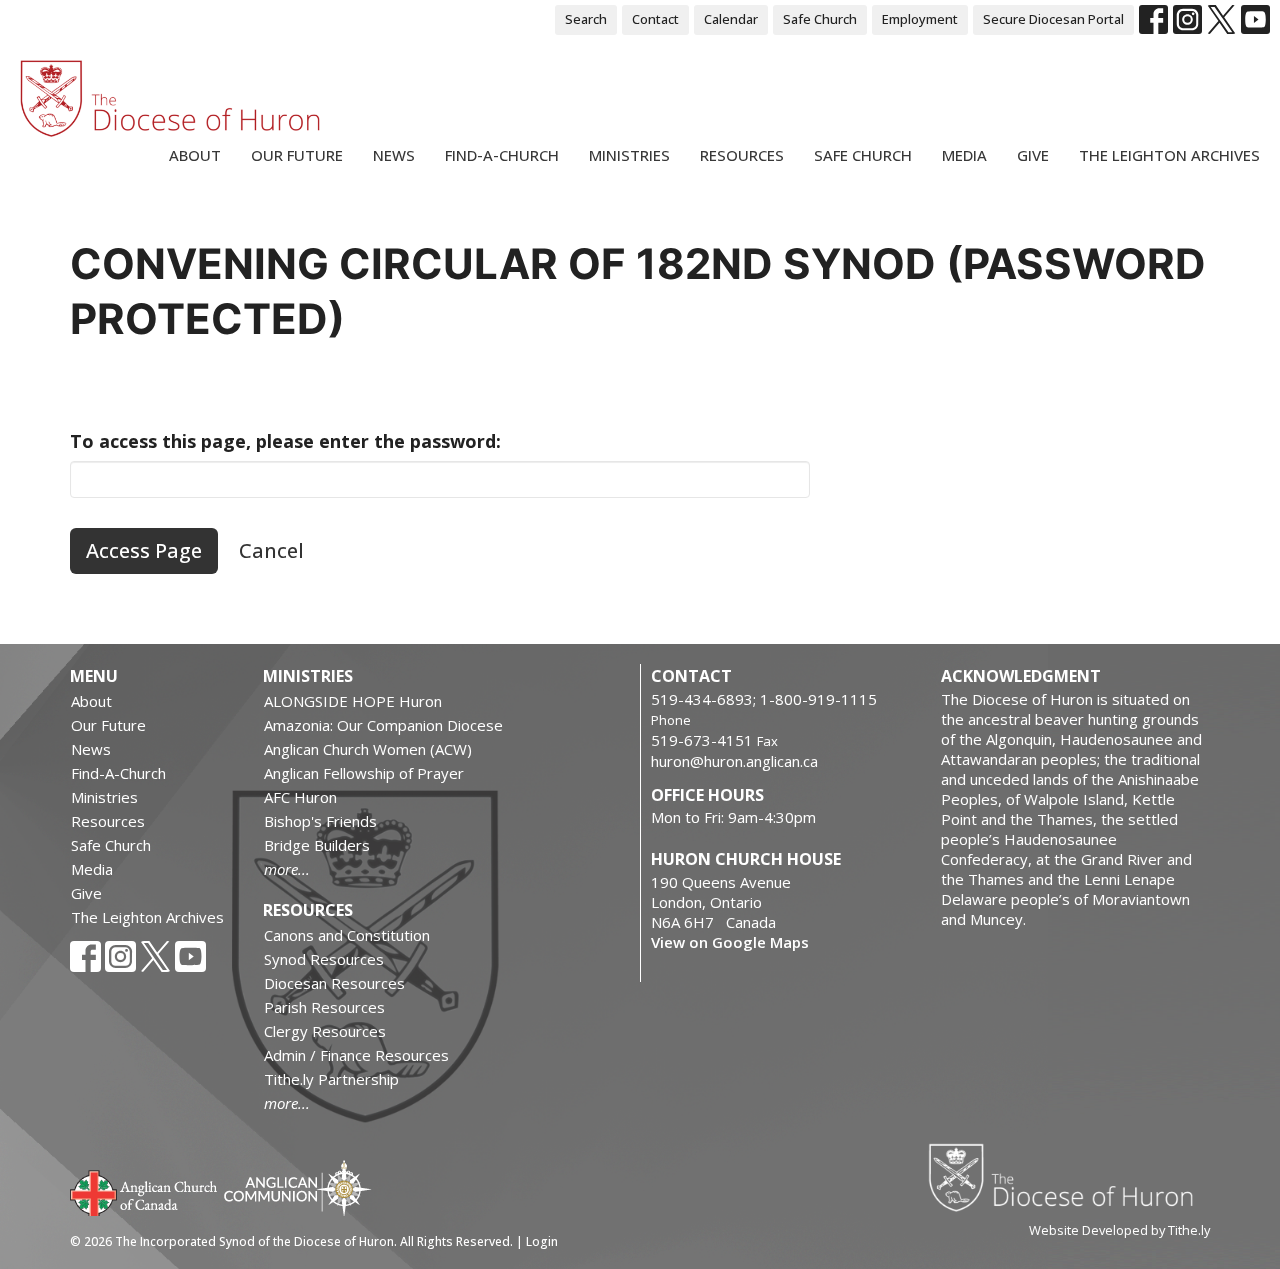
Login (542, 1241)
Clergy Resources (325, 1031)
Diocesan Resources (334, 983)
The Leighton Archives (1169, 155)
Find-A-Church (502, 155)
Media (964, 155)
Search (586, 19)
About (195, 155)
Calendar (731, 19)
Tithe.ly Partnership (331, 1079)
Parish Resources (324, 1007)
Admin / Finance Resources (356, 1055)
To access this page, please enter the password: (285, 441)
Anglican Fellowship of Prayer (364, 773)
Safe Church (820, 19)
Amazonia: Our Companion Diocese (383, 725)
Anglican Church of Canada (144, 1191)
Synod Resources (324, 959)
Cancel (271, 550)
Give (1033, 155)
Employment (920, 19)
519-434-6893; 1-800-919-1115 (764, 699)
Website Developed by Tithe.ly (1119, 1230)
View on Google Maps (730, 942)
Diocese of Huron (1068, 1177)
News (394, 155)
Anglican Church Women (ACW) (368, 749)
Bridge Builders (317, 845)
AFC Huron (300, 797)
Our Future (297, 155)
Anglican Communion (297, 1187)
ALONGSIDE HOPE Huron (353, 701)
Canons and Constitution (347, 935)
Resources (742, 155)
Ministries (629, 155)
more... (287, 869)
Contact (655, 19)
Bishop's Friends (320, 821)
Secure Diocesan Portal (1053, 19)
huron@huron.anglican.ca (734, 761)
